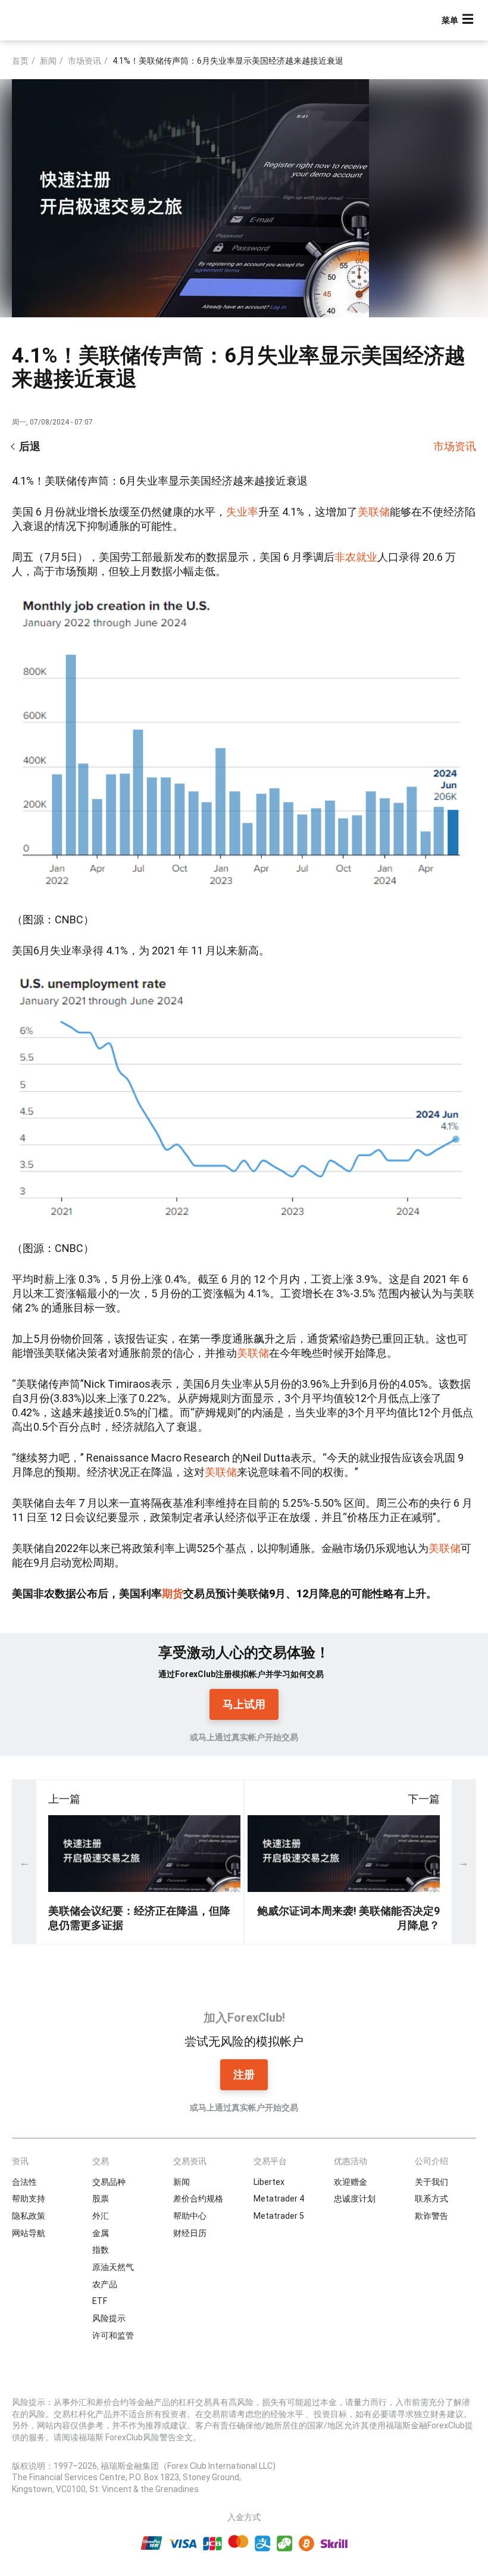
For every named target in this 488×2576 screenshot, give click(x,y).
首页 (20, 61)
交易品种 (109, 2182)
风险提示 (109, 2318)
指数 (101, 2250)
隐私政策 (29, 2216)
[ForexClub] (55, 20)
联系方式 (431, 2199)
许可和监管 (113, 2335)
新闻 (48, 61)
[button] (459, 21)
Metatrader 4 (279, 2199)
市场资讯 (85, 61)
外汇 (101, 2216)
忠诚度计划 (355, 2199)
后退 (30, 446)
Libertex (269, 2182)
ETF (100, 2301)
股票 (101, 2199)
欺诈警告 (431, 2216)
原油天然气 (113, 2267)
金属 (101, 2233)
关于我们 (431, 2182)
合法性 (24, 2182)
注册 (244, 2074)
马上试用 (244, 1704)
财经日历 (190, 2233)
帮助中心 (190, 2216)
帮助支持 (29, 2199)
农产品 (105, 2284)
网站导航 (29, 2233)
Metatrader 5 (279, 2216)
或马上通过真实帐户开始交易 (244, 1737)
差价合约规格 (198, 2199)
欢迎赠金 (351, 2182)
